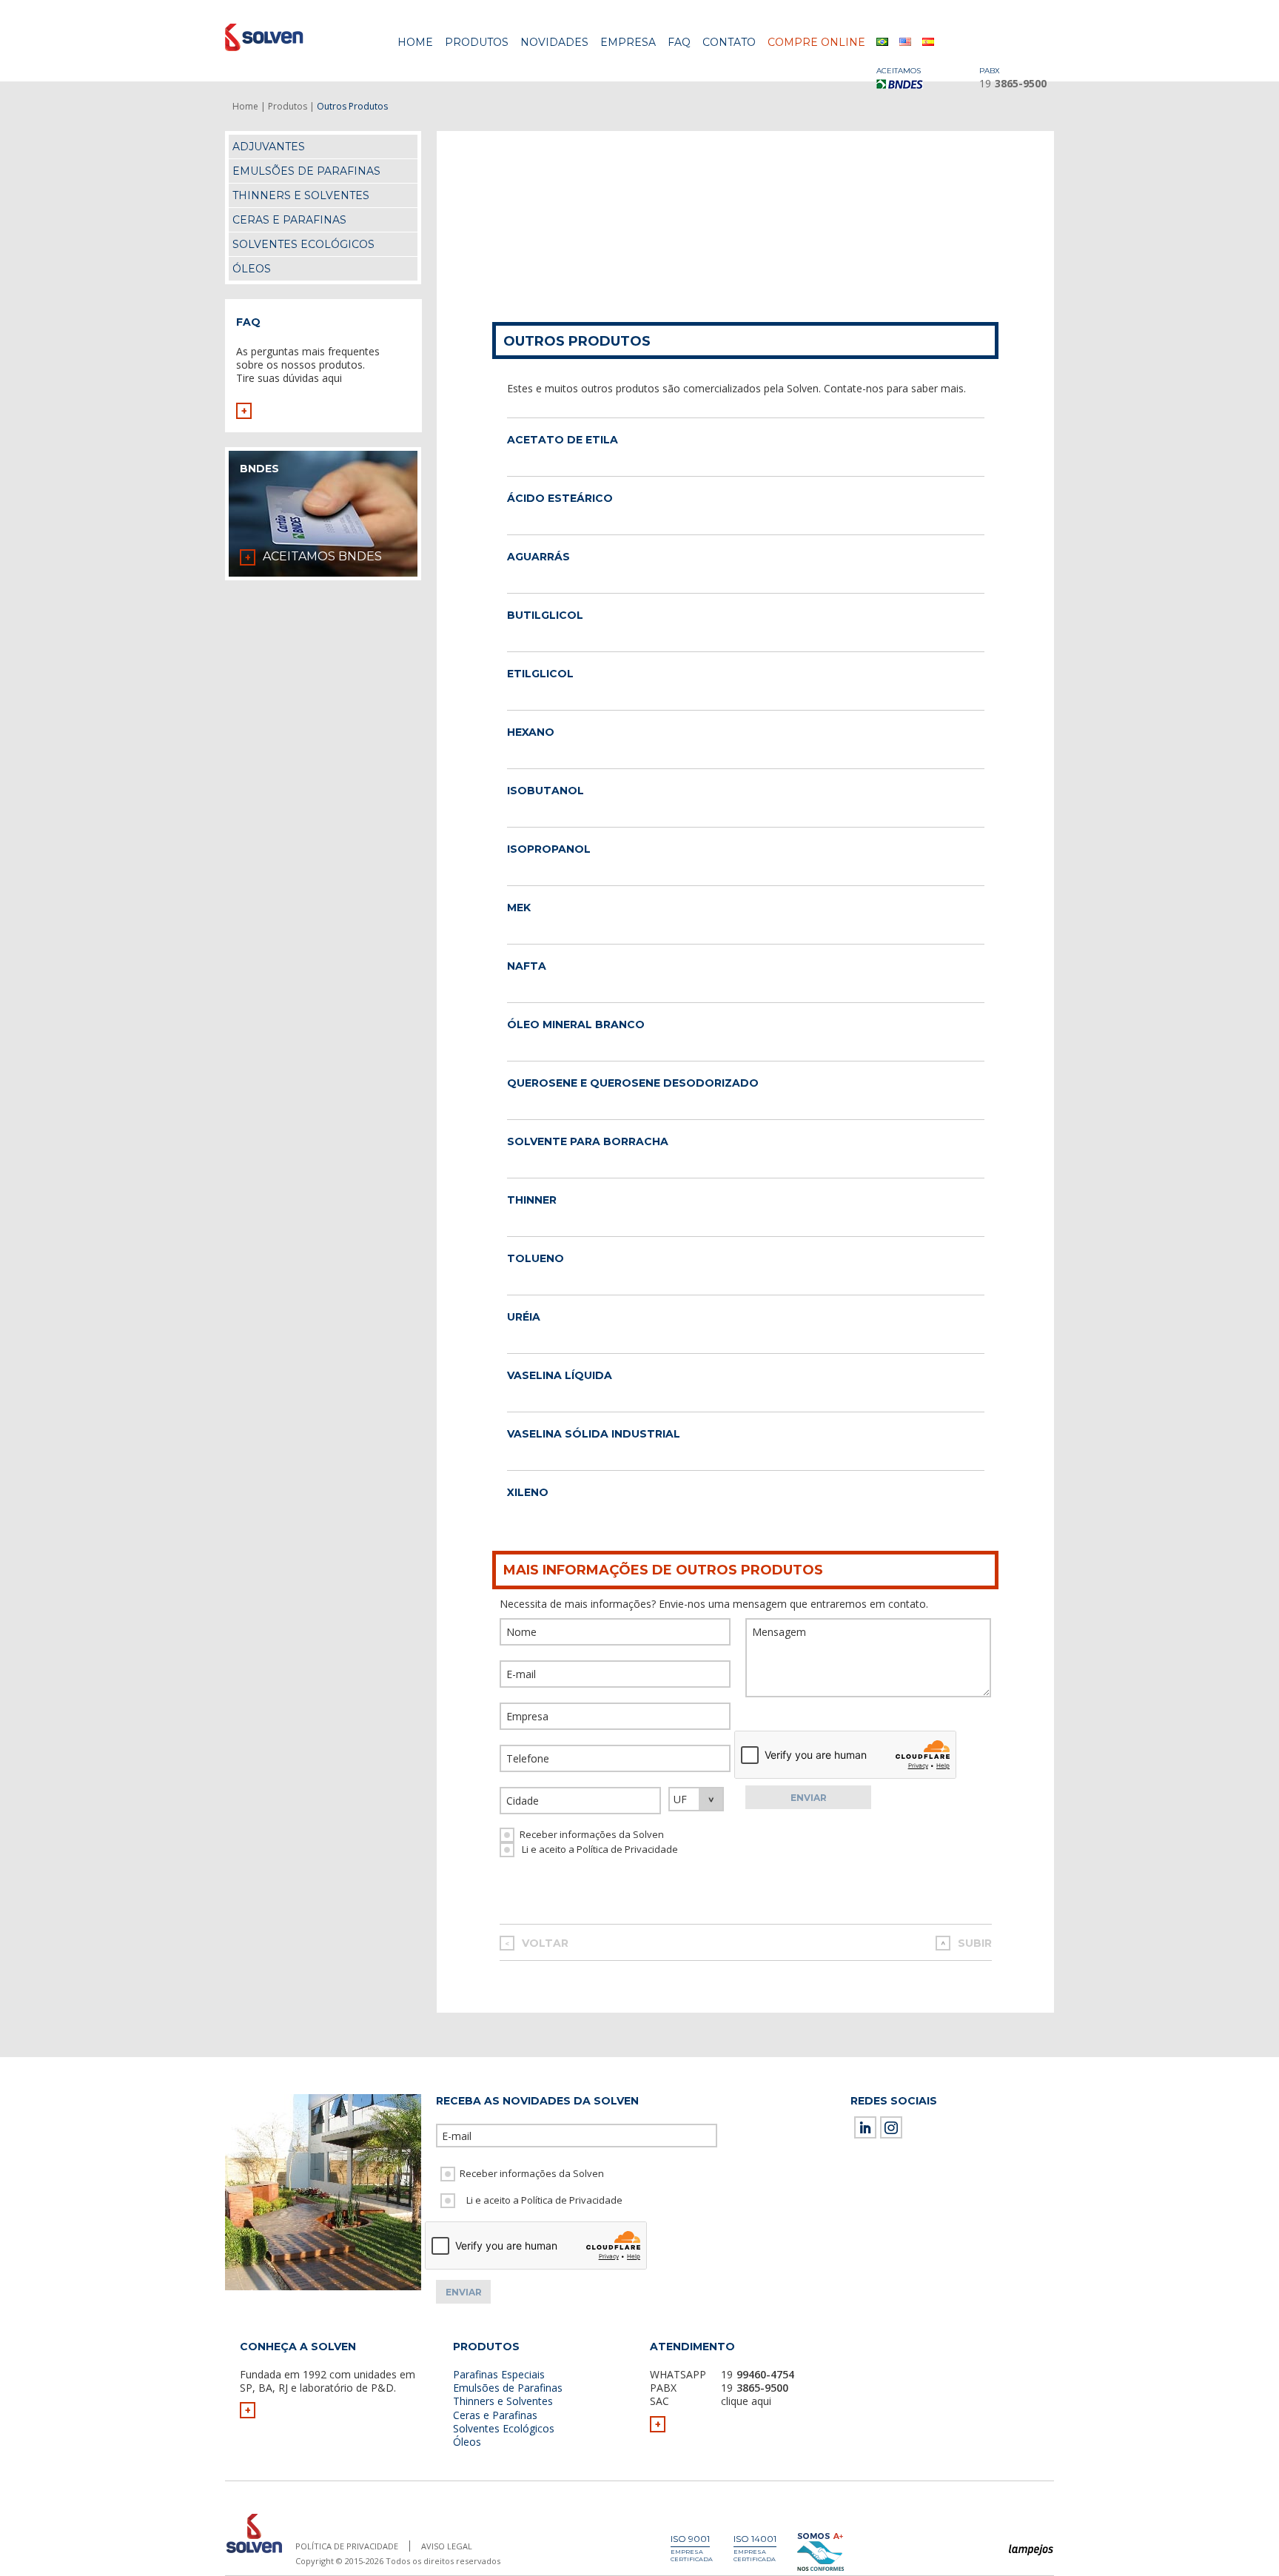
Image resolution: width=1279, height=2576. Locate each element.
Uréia (524, 1317)
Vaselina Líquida (560, 1375)
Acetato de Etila (563, 440)
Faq (679, 42)
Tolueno (536, 1258)
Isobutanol (545, 791)
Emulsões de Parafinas (306, 171)
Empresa (628, 42)
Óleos (252, 269)
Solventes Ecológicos (303, 244)
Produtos (477, 42)
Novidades (554, 42)
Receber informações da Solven (592, 1834)
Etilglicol (540, 674)
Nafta (527, 966)
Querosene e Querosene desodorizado (633, 1083)
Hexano (531, 732)
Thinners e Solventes (301, 195)
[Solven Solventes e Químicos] (297, 37)
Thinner (532, 1200)
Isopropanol (549, 849)
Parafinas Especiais (499, 2374)
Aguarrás (538, 557)
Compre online (816, 42)
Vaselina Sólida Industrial (594, 1434)
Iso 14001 (755, 2539)
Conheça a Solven (298, 2347)
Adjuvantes (269, 147)
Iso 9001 (690, 2539)
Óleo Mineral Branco (576, 1024)
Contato (729, 42)
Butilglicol (545, 615)
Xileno (528, 1492)
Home (415, 42)
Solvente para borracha (588, 1141)
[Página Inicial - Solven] (254, 2553)
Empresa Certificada (692, 2555)
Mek (519, 908)
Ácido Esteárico (560, 498)
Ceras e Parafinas (289, 220)
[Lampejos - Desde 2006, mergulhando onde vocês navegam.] (1031, 2550)
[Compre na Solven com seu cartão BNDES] (906, 84)
